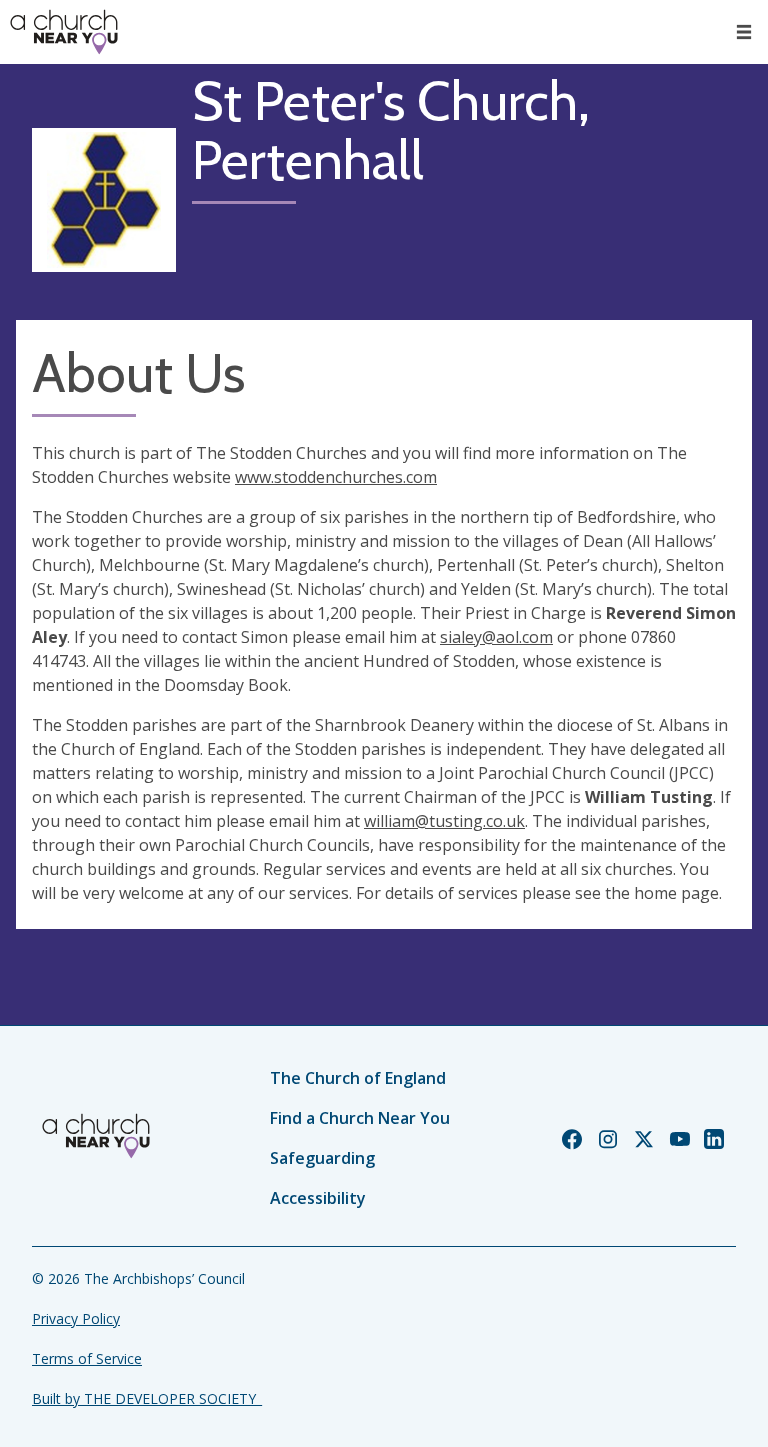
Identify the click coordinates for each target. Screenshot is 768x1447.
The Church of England (358, 1078)
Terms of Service (87, 1358)
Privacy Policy (76, 1318)
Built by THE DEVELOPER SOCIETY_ (147, 1398)
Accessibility (318, 1198)
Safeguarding (322, 1158)
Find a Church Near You (360, 1118)
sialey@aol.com (496, 637)
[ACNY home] (64, 32)
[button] (744, 32)
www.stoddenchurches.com (336, 477)
